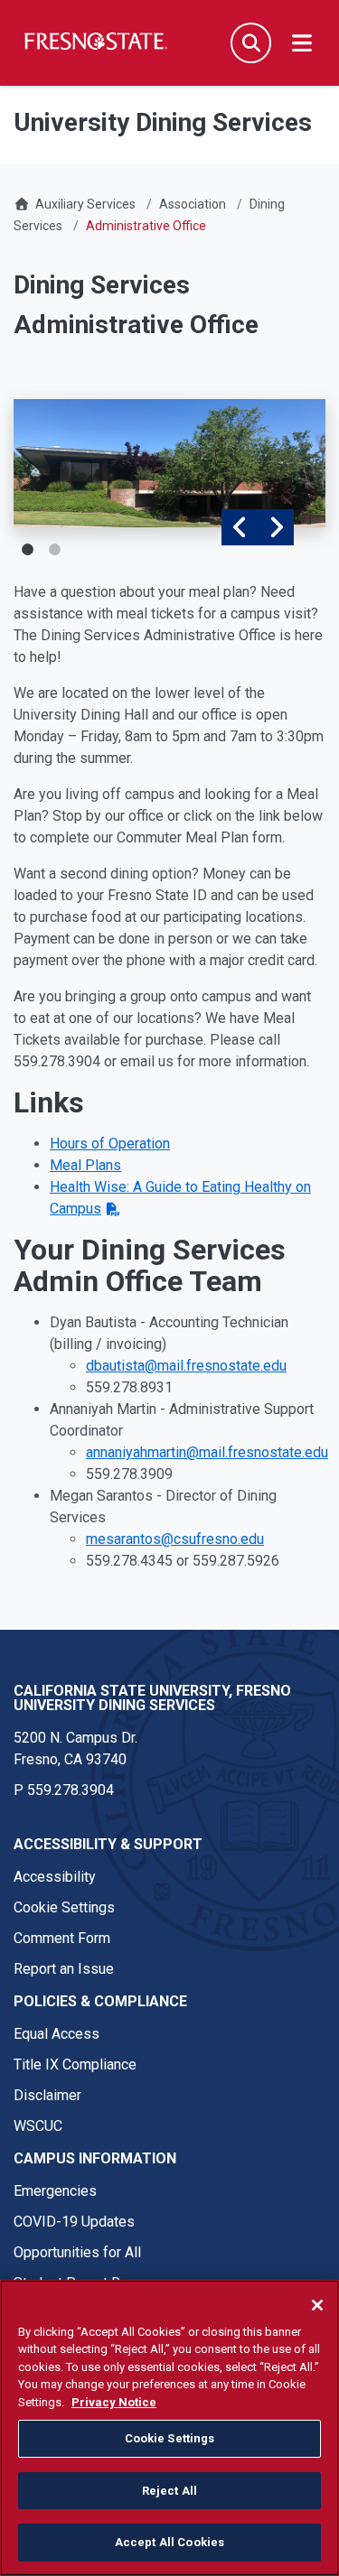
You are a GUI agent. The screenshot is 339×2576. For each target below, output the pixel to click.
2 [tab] (54, 550)
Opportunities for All (77, 2252)
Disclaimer (47, 2095)
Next (276, 527)
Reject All (169, 2491)
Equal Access (56, 2034)
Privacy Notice (114, 2402)
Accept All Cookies (169, 2542)
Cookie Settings (64, 1907)
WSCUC (38, 2126)
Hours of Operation (110, 1144)
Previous (240, 527)
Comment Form (62, 1938)
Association (193, 204)
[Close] (317, 2305)
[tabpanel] (169, 463)
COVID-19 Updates (74, 2222)
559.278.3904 (71, 1790)
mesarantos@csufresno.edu (175, 1539)
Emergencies (55, 2191)
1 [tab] (27, 550)
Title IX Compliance (75, 2065)
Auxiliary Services (85, 204)
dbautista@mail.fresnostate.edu (186, 1366)
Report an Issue (64, 1969)
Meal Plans (85, 1165)
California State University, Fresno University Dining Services (152, 1698)
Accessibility (55, 1877)
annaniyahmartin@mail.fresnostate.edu (207, 1452)
